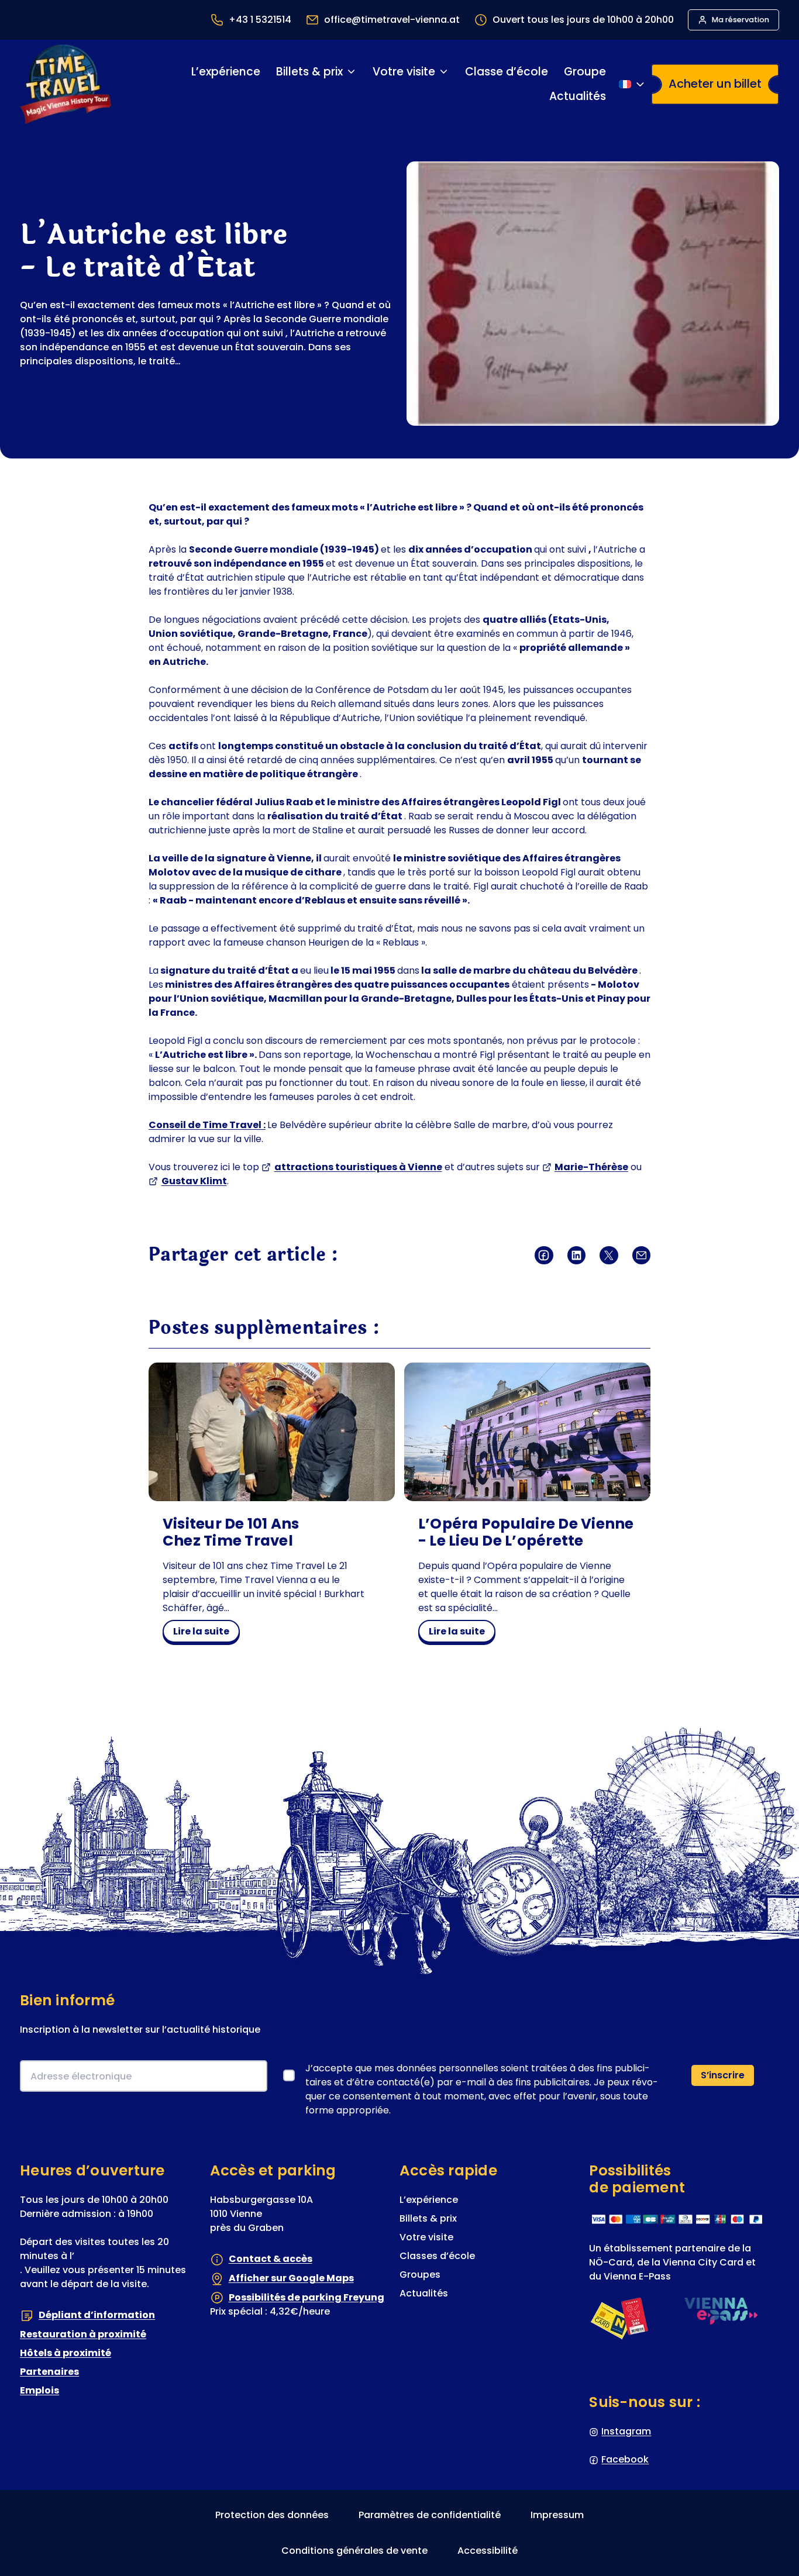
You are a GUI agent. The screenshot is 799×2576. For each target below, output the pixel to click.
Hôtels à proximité (66, 2353)
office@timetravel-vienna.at (392, 20)
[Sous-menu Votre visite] (444, 72)
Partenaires (49, 2372)
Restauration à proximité (83, 2334)
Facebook (625, 2459)
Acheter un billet (715, 84)
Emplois (39, 2390)
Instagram (626, 2431)
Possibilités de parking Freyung (306, 2297)
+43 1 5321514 (260, 20)
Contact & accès (271, 2259)
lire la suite (206, 1633)
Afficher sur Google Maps (291, 2278)
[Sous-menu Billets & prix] (351, 72)
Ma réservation (741, 20)
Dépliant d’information (97, 2315)
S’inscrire (723, 2075)
